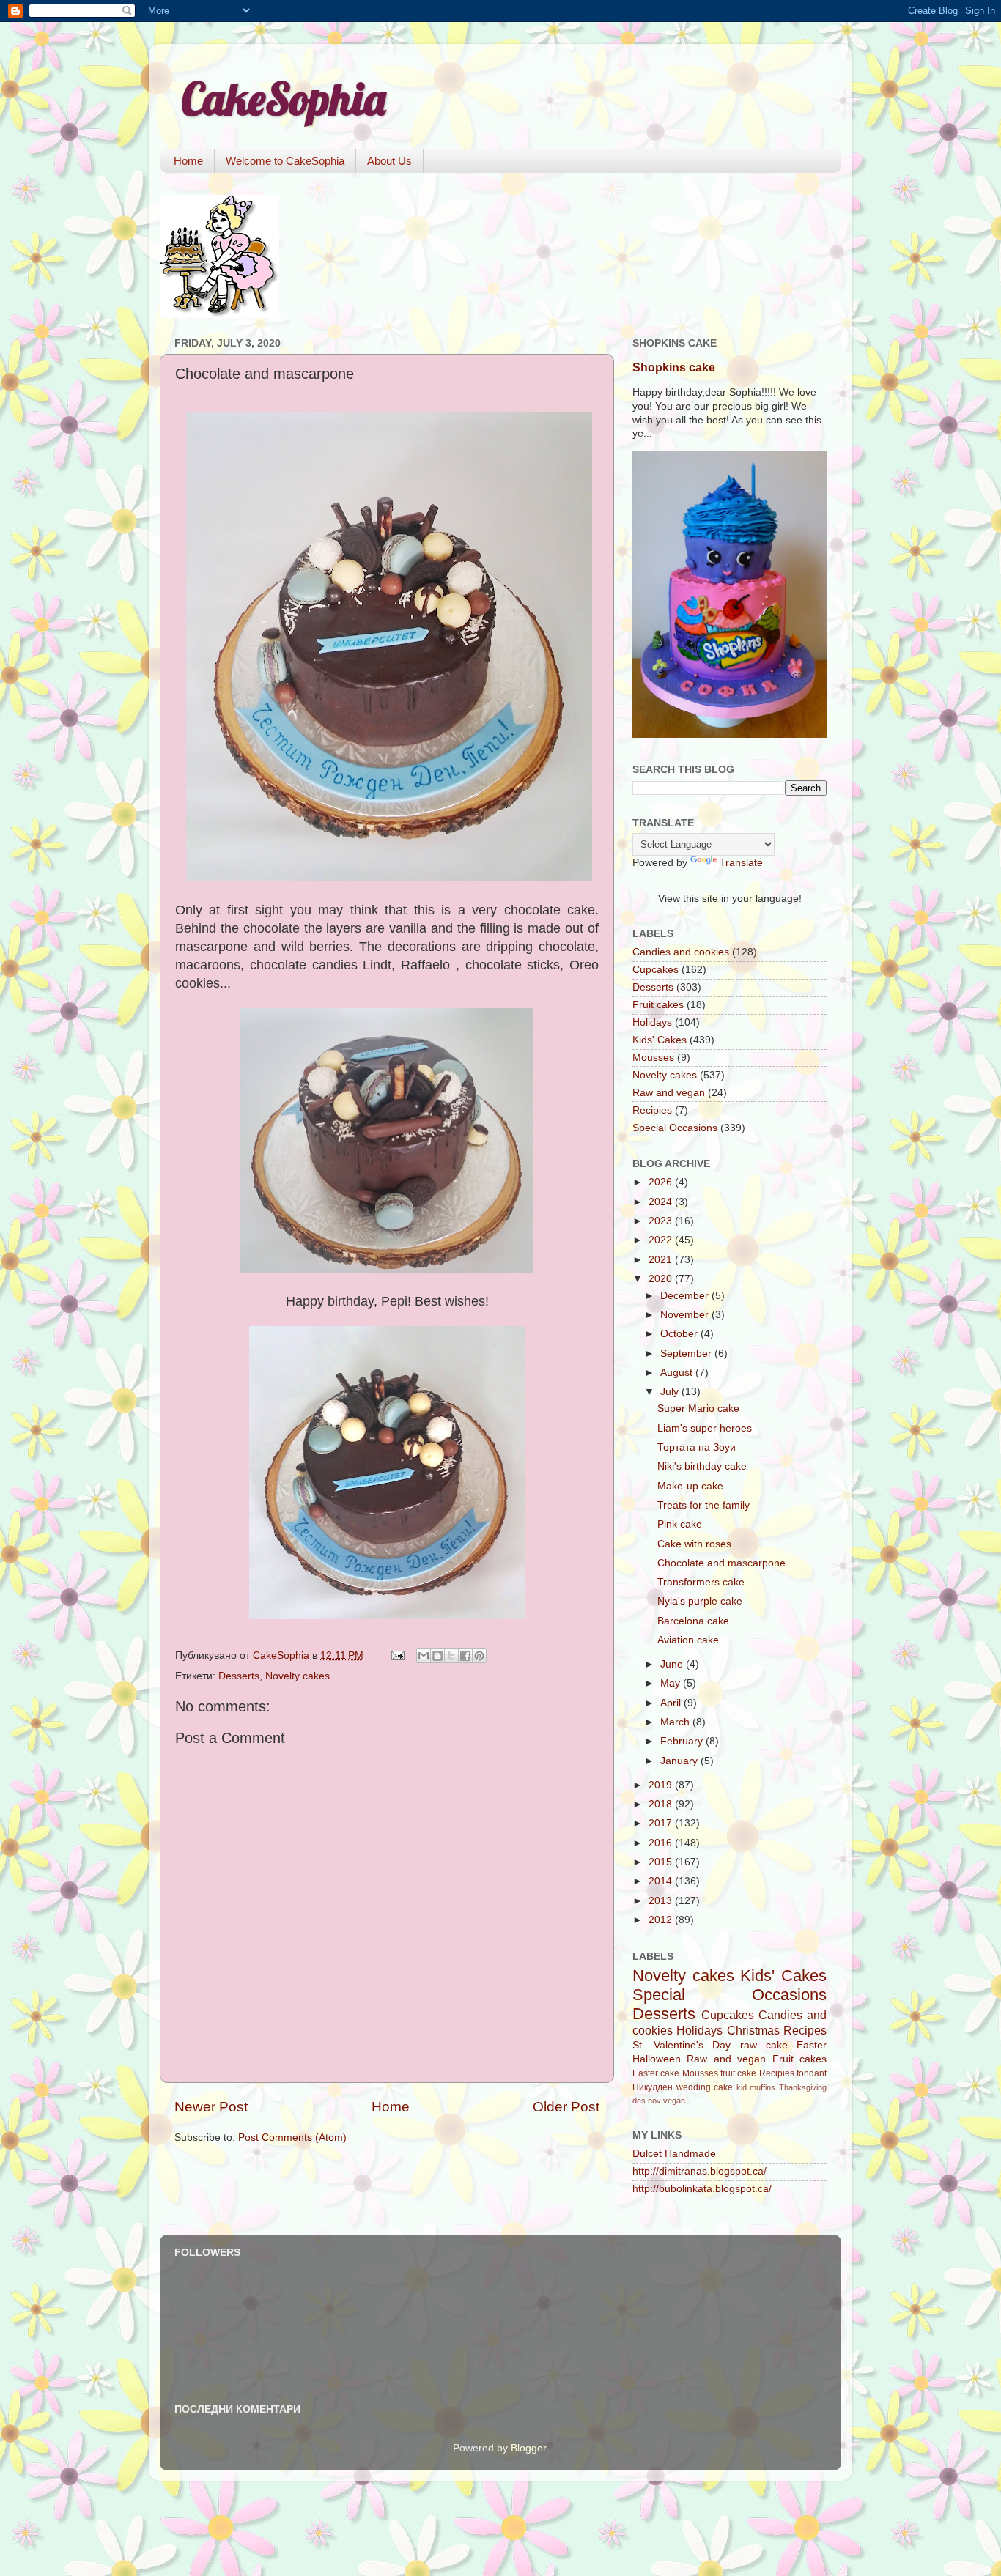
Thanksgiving (803, 2087)
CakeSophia (284, 99)
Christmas (753, 2030)
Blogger (528, 2448)
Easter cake (656, 2073)
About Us (389, 161)
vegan (674, 2101)
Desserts (239, 1676)
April (672, 1703)
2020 (662, 1279)
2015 (662, 1862)
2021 (662, 1260)
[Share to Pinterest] (479, 1656)
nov (654, 2101)
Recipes (805, 2030)
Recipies (652, 1110)
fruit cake (738, 2073)
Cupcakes (655, 970)
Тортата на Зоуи (697, 1447)
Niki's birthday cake (702, 1466)
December (686, 1296)
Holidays (652, 1022)
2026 (662, 1182)
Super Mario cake (698, 1409)
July (671, 1392)
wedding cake (705, 2087)
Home (188, 161)
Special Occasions (675, 1128)
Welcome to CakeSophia (285, 161)
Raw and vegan (669, 1093)
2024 (662, 1202)
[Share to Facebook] (465, 1656)
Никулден (653, 2087)
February (683, 1741)
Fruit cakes (658, 1005)
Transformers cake (701, 1582)
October (680, 1334)
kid (742, 2087)
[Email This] (424, 1656)
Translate (741, 863)
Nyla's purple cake (700, 1601)
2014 (662, 1881)
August (678, 1373)
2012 (662, 1920)
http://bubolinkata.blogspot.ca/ (702, 2189)
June (673, 1664)
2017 (662, 1823)
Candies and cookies (681, 952)
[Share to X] (451, 1656)
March (676, 1722)
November (686, 1315)
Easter (812, 2045)
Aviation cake (688, 1640)
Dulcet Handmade (674, 2154)
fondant (812, 2073)
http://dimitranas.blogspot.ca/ (699, 2171)
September (687, 1354)
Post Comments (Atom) (292, 2138)
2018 (662, 1804)
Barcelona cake (693, 1621)
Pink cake (680, 1524)
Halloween (657, 2059)
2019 (662, 1785)
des (639, 2101)
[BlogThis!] (437, 1656)
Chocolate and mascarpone (721, 1563)
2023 (662, 1221)
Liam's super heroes (705, 1428)
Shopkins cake (674, 367)
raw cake (764, 2045)
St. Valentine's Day (682, 2045)
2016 (662, 1843)
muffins (762, 2087)
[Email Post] (397, 1655)
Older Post (566, 2107)
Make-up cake (690, 1486)
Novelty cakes (298, 1676)
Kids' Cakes (660, 1040)
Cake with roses (694, 1544)
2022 (662, 1240)
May (672, 1683)
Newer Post (211, 2107)
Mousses (653, 1058)
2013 (662, 1901)
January (680, 1761)
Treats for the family (703, 1505)
